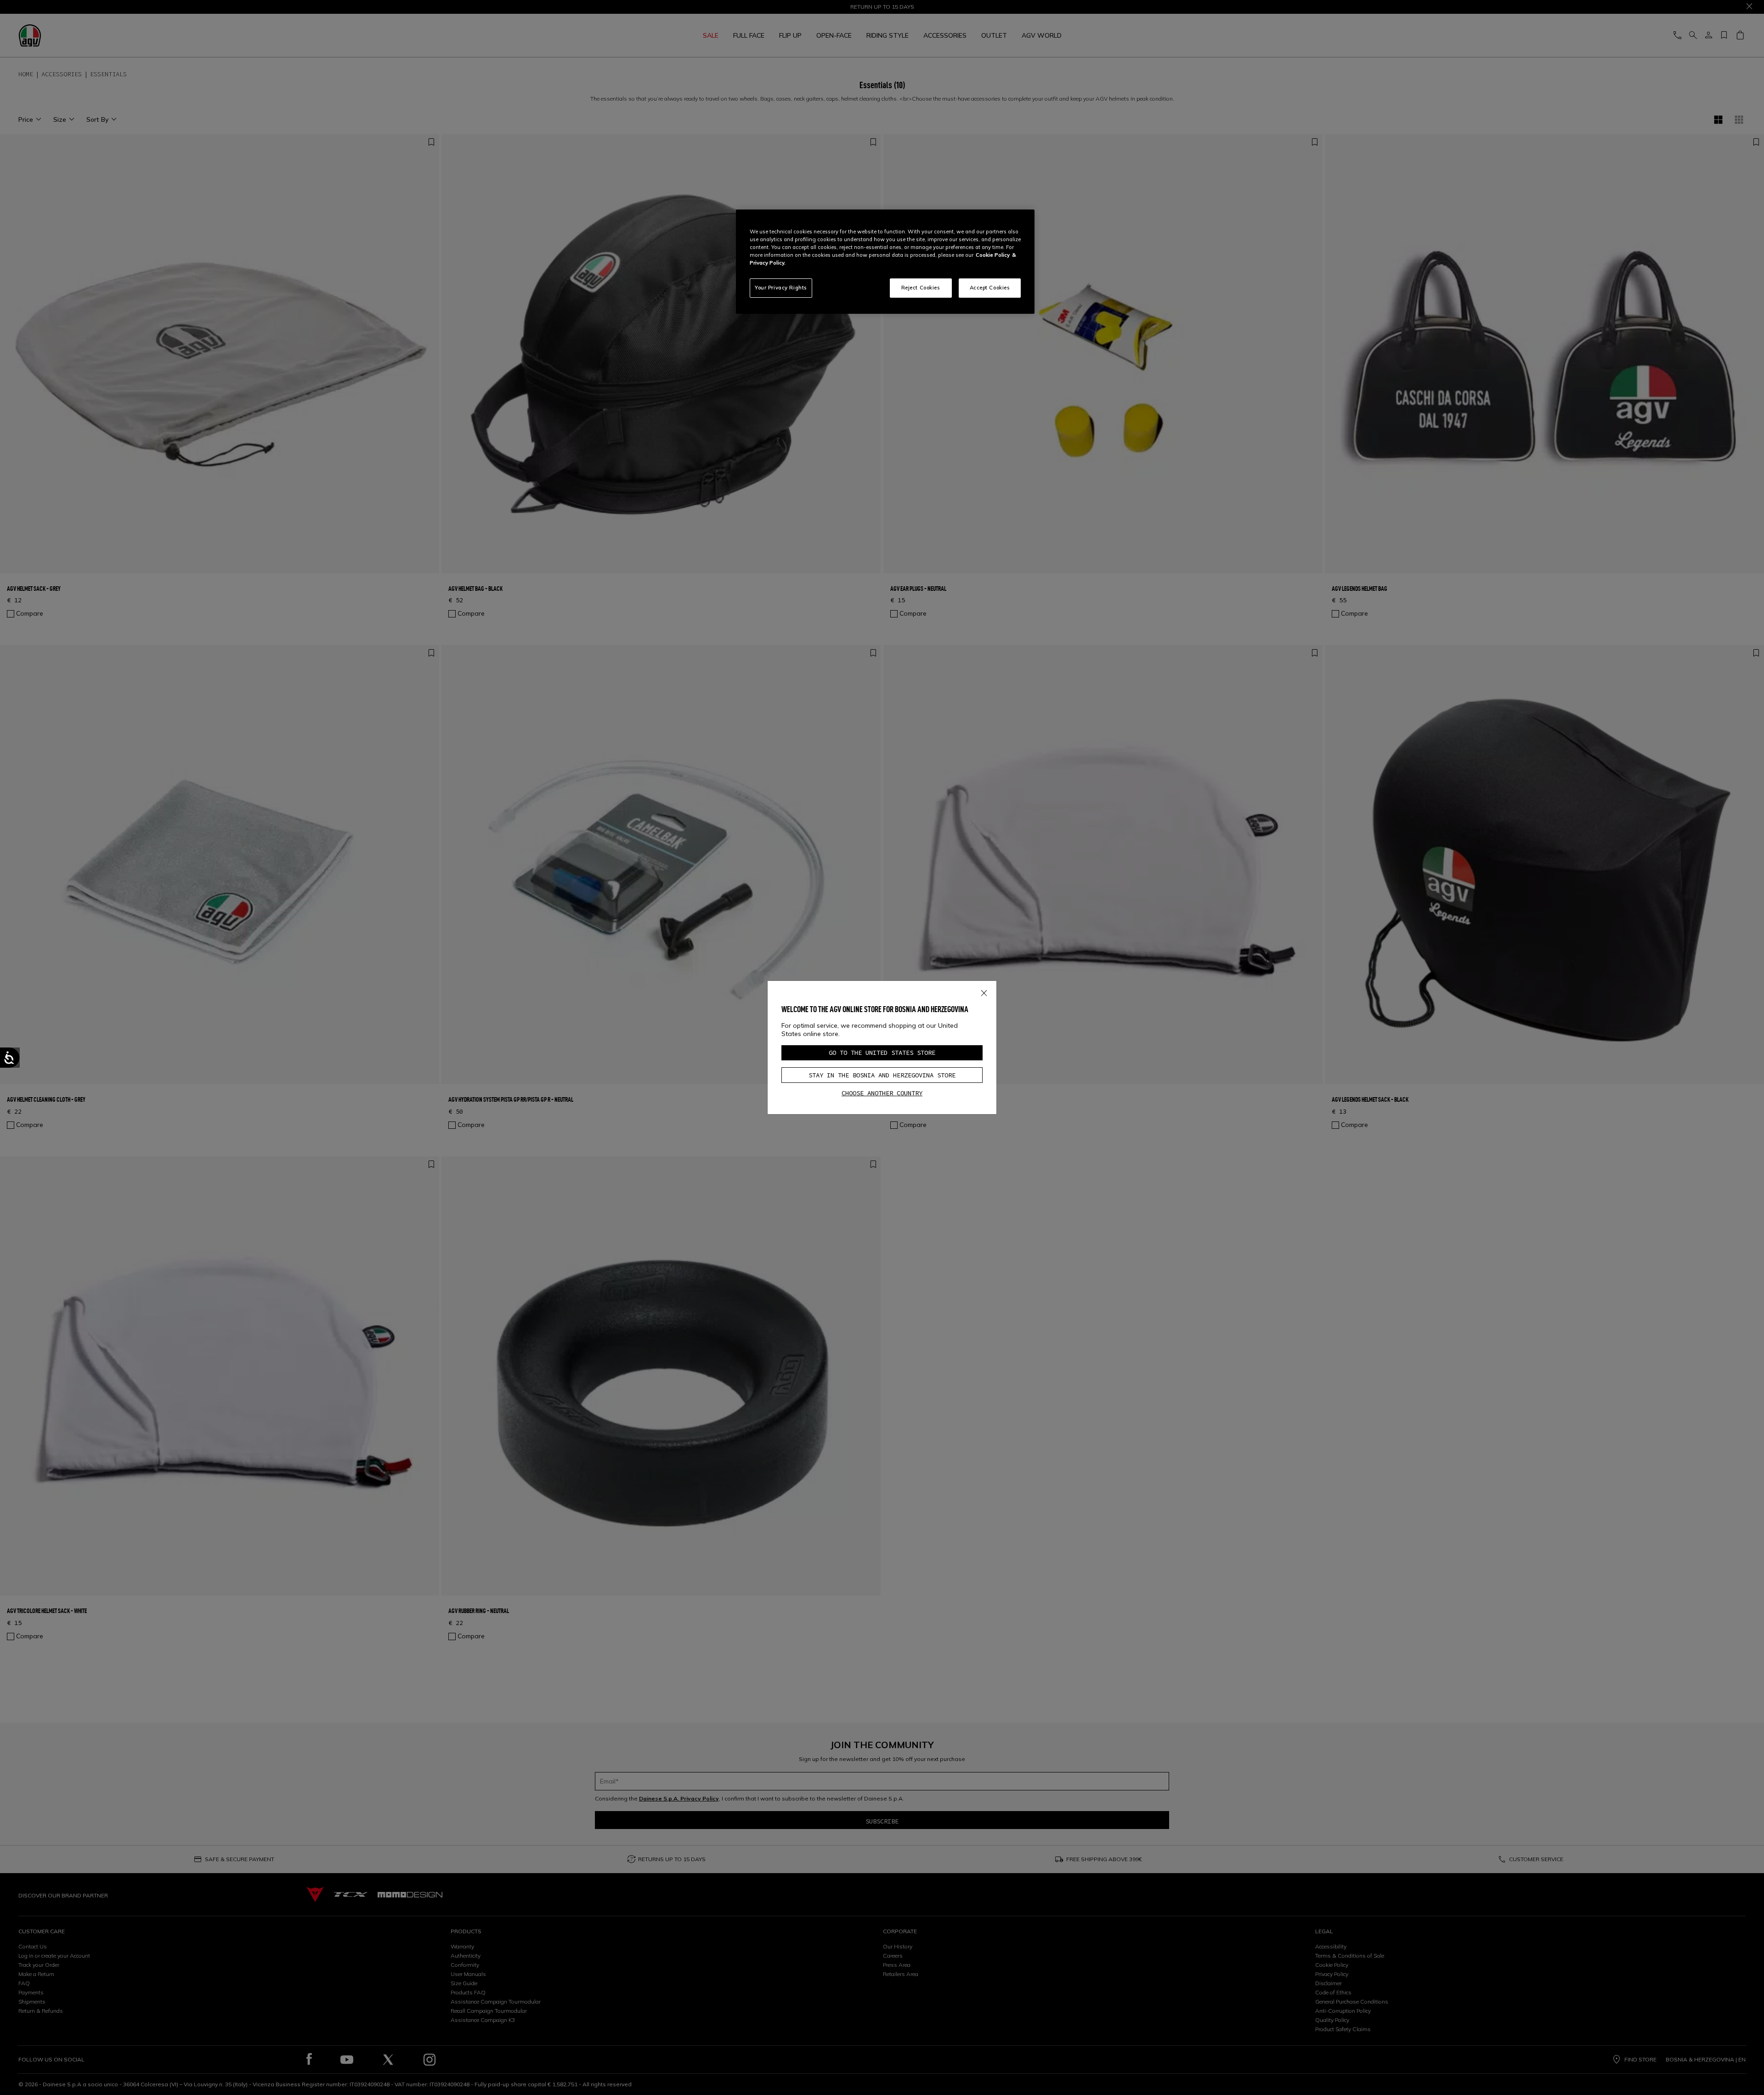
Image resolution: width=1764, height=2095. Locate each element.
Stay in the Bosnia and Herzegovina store (882, 1075)
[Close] (984, 991)
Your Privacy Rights (781, 288)
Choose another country (882, 1093)
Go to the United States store (882, 1053)
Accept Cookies (990, 288)
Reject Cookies (921, 288)
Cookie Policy (993, 255)
